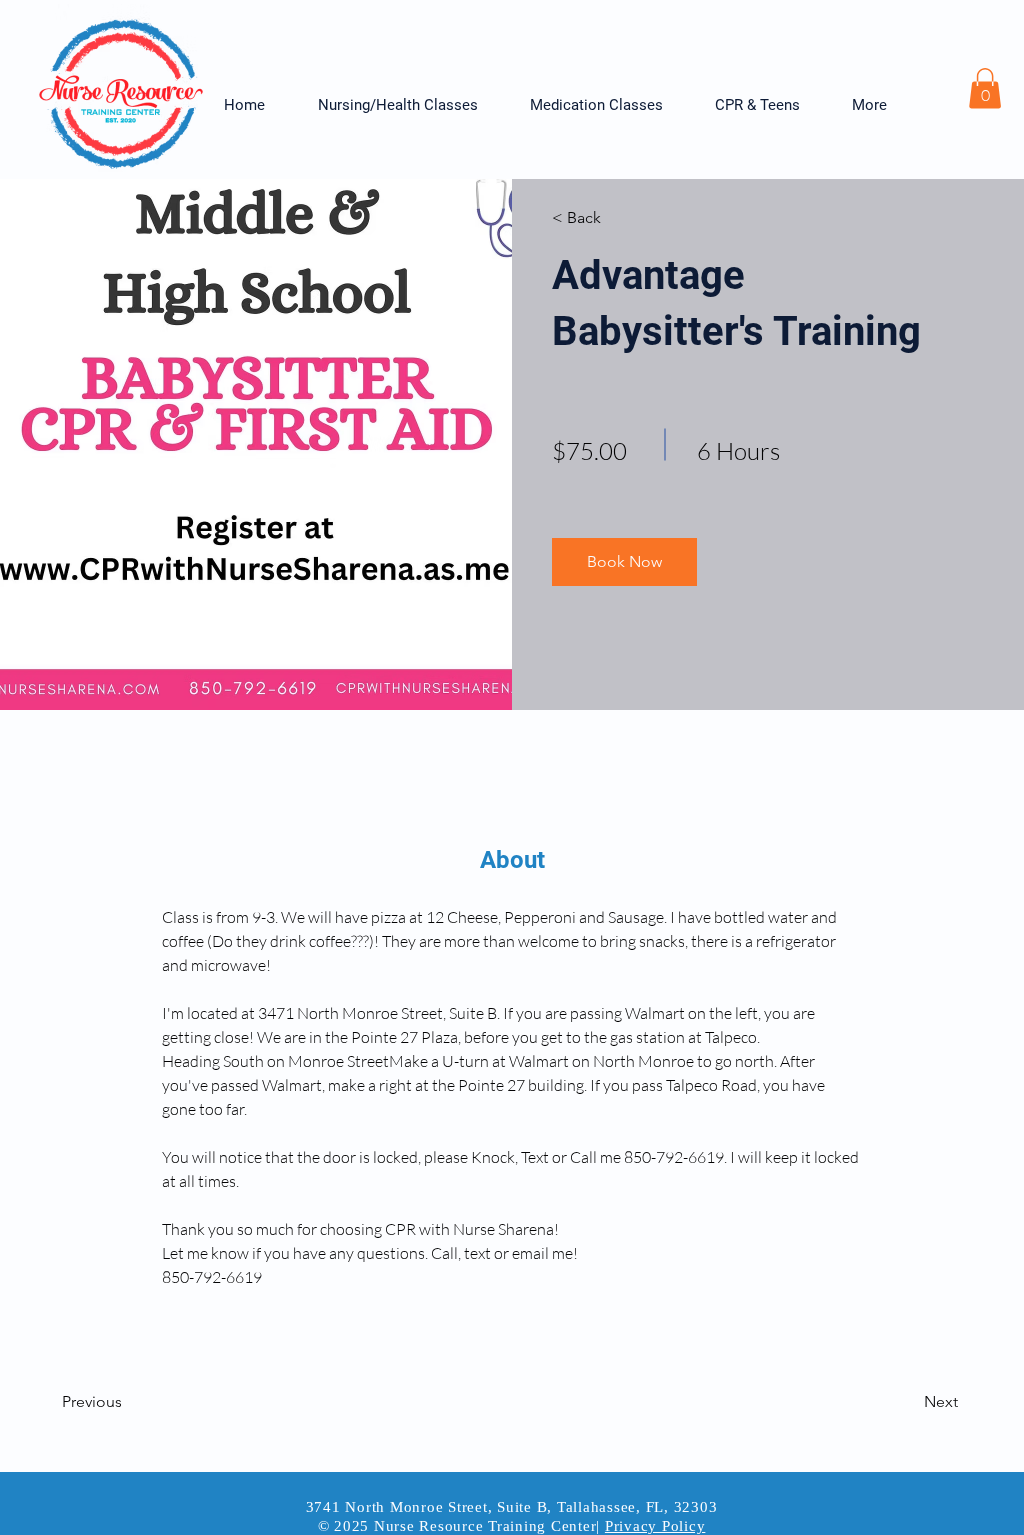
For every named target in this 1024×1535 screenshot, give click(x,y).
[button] (409, 105)
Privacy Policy (655, 1526)
